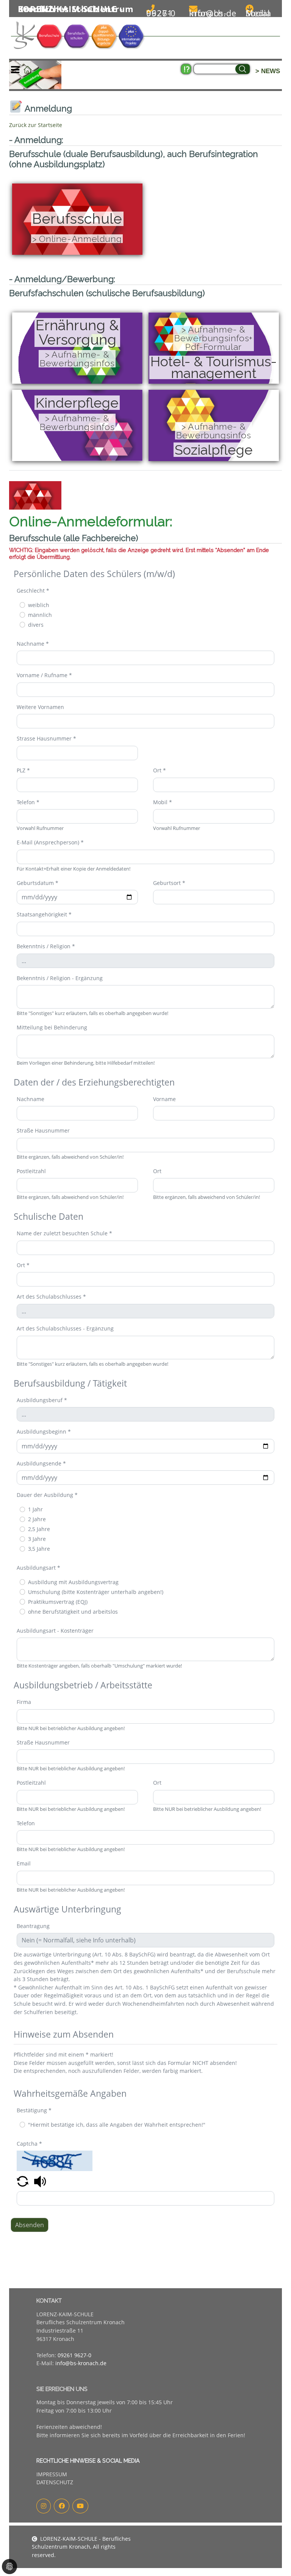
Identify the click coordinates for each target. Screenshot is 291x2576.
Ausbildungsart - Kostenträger (55, 1631)
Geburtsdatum (38, 883)
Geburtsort (169, 883)
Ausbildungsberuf (42, 1400)
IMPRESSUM (52, 2474)
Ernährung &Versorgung (77, 333)
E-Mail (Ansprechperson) (50, 842)
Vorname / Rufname (44, 675)
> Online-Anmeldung (77, 239)
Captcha (29, 2144)
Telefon (28, 802)
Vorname (164, 1099)
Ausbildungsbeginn (44, 1432)
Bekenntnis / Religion (46, 946)
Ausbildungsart (38, 1568)
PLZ (23, 770)
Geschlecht (33, 591)
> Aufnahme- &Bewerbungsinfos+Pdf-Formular (214, 338)
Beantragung (33, 1926)
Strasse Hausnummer (46, 738)
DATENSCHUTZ (55, 2482)
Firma (24, 1702)
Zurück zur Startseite (36, 125)
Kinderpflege (77, 403)
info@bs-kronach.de (213, 13)
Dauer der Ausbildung (47, 1495)
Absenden (30, 2225)
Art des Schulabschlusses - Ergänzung (65, 1328)
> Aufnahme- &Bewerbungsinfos (77, 359)
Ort (160, 770)
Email (24, 1863)
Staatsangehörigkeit (44, 914)
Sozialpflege (214, 450)
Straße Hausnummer (43, 1130)
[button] (23, 2181)
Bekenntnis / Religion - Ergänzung (60, 978)
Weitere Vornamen (40, 707)
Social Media (258, 13)
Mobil (163, 802)
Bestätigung (34, 2110)
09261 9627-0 (161, 13)
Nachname (33, 644)
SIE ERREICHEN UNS (62, 2389)
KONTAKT (49, 2301)
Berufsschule (77, 219)
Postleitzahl (31, 1171)
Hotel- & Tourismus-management (214, 367)
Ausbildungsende (41, 1463)
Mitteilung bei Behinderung (52, 1027)
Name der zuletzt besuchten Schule (64, 1233)
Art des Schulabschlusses (51, 1297)
